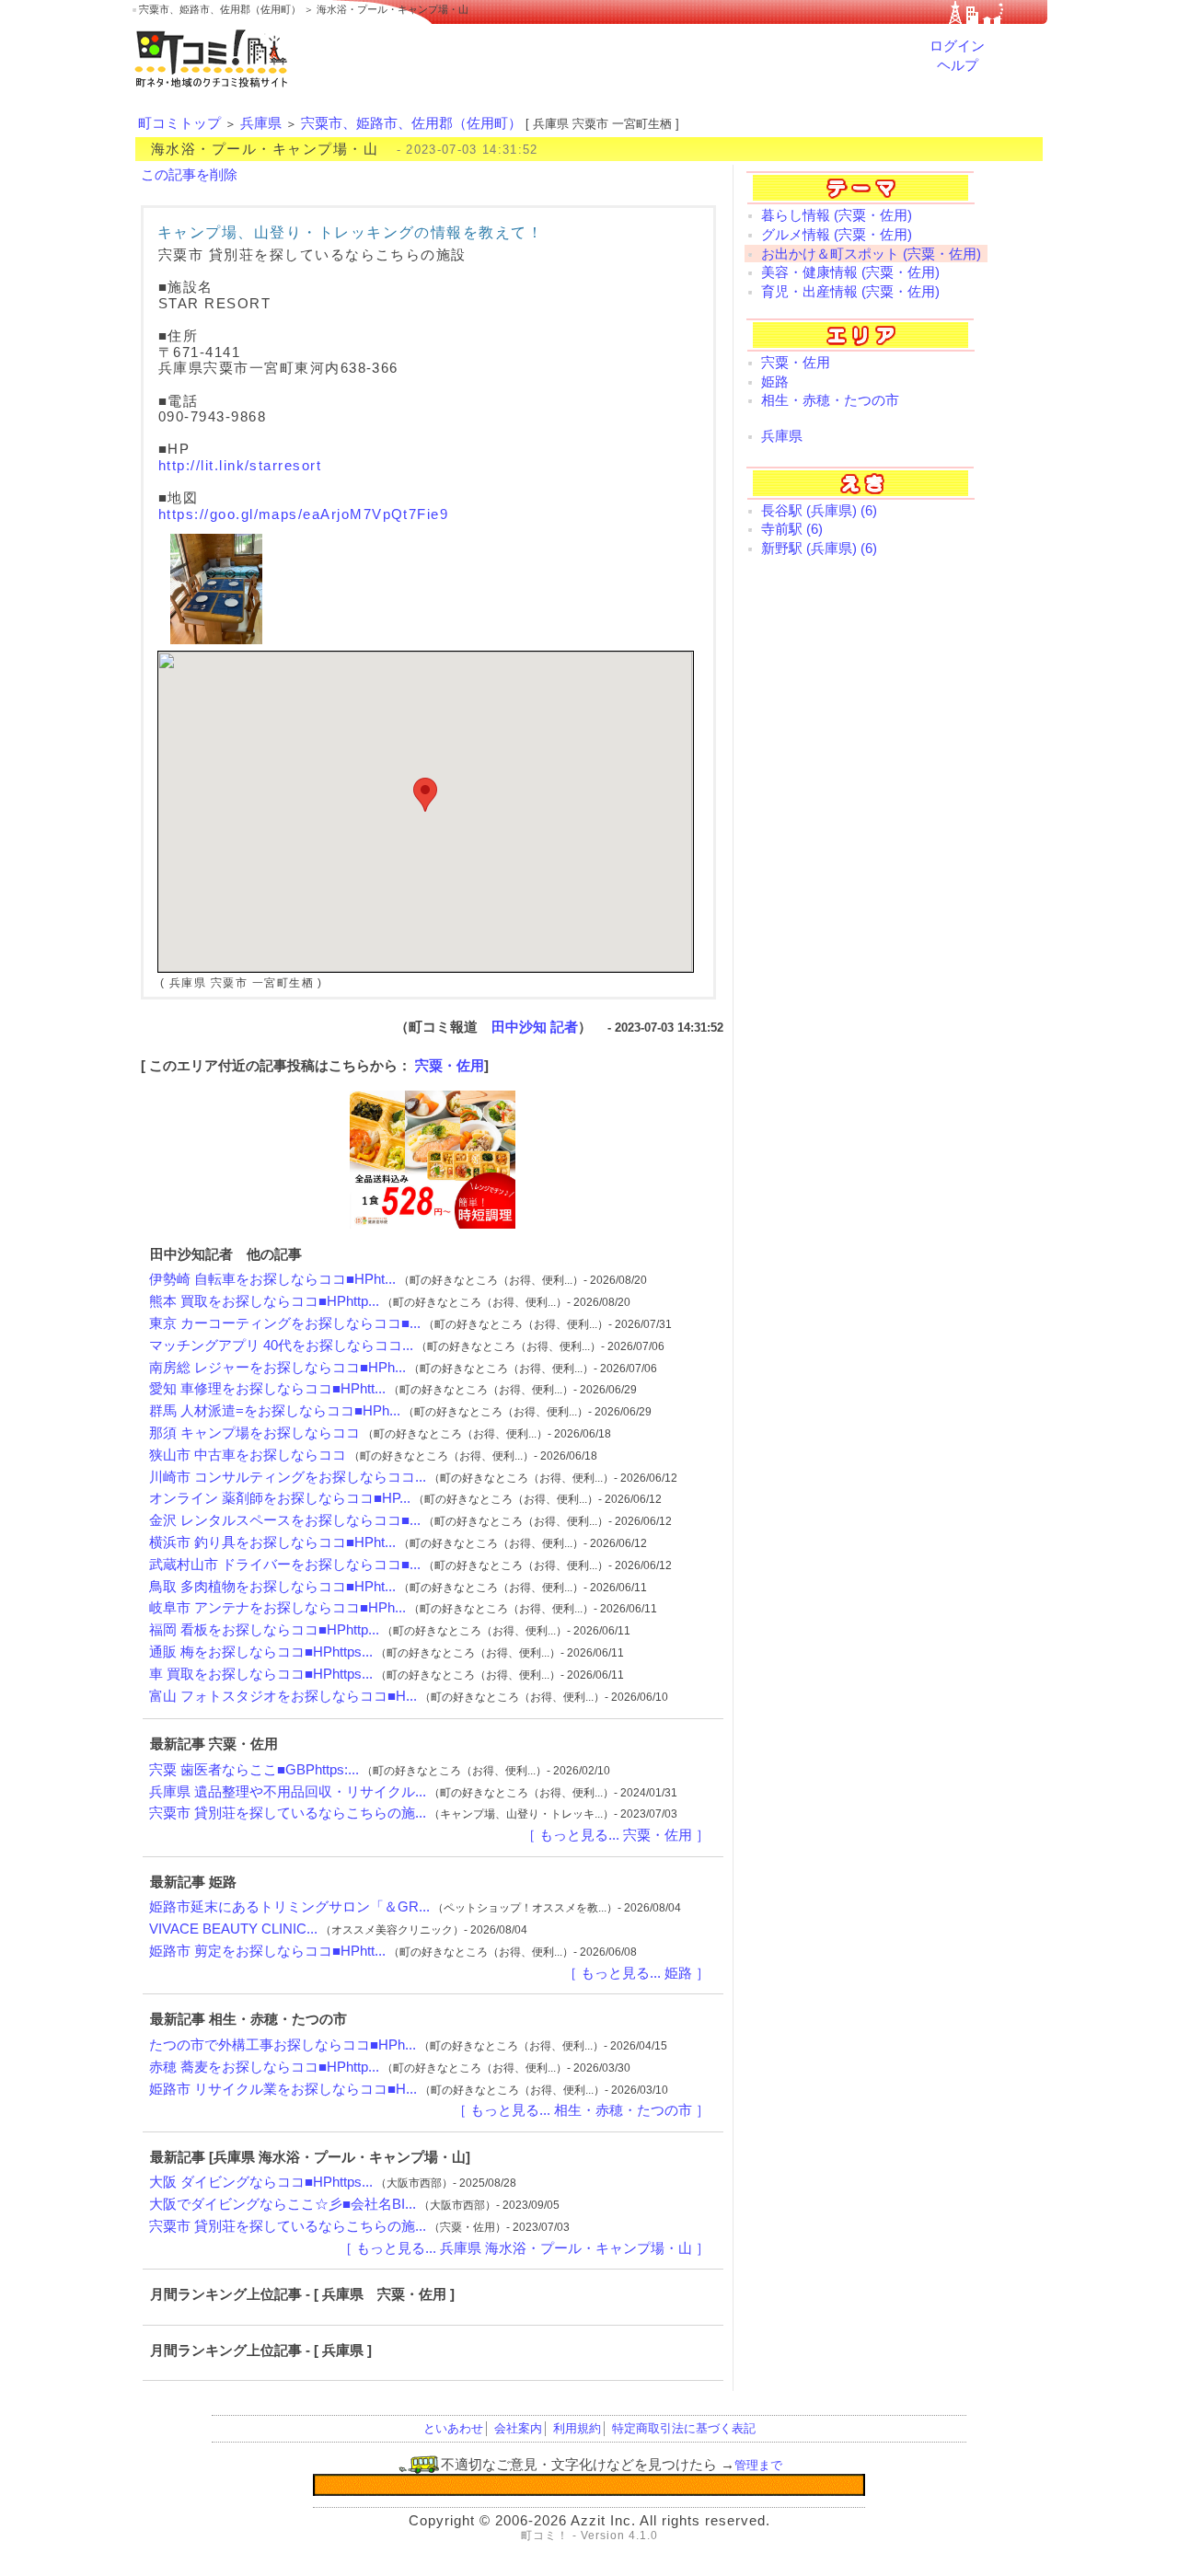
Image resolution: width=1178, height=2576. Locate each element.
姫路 (775, 382)
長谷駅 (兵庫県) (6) (819, 511)
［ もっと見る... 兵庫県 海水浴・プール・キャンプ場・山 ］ (524, 2248)
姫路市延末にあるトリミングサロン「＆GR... (289, 1907)
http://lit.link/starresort (240, 466)
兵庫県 (261, 123)
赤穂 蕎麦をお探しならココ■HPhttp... (264, 2067)
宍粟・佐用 (450, 1066)
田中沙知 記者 (535, 1027)
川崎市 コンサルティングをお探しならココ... (288, 1477)
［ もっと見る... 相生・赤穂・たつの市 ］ (581, 2110)
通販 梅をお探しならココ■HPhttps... (261, 1652)
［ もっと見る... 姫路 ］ (636, 1973)
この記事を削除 (189, 175)
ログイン (957, 46)
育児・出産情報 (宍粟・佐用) (850, 292)
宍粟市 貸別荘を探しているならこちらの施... (288, 1813)
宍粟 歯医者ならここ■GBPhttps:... (254, 1770)
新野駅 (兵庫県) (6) (819, 549)
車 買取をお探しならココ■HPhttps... (261, 1674)
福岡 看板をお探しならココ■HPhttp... (264, 1630)
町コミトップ (179, 123)
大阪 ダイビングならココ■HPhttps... (261, 2182)
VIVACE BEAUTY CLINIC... (233, 1929)
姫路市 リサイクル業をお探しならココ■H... (283, 2089)
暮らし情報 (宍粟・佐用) (837, 215)
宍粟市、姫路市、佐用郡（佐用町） (411, 123)
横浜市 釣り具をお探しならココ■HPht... (272, 1542)
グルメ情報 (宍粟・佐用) (837, 235)
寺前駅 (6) (792, 529)
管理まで (758, 2465)
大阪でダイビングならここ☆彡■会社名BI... (283, 2204)
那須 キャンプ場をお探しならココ (254, 1433)
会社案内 (518, 2428)
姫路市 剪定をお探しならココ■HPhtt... (267, 1951)
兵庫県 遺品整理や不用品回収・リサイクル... (288, 1792)
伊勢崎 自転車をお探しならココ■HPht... (272, 1279)
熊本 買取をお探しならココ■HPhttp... (264, 1301)
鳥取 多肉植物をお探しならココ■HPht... (272, 1587)
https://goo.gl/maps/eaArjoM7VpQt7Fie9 (303, 514)
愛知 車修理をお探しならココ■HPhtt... (267, 1389)
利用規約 (577, 2428)
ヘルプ (958, 65)
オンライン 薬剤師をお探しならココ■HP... (280, 1498)
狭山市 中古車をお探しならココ (248, 1455)
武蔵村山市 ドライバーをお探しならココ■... (285, 1565)
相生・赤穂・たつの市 (830, 400)
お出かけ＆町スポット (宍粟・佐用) (871, 254)
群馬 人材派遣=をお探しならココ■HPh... (275, 1411)
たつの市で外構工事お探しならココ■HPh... (283, 2045)
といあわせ (453, 2428)
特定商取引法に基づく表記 (684, 2428)
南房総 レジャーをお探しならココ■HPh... (277, 1368)
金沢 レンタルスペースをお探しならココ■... (285, 1520)
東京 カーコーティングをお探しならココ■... (285, 1323)
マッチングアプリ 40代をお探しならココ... (281, 1346)
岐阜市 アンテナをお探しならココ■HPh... (277, 1608)
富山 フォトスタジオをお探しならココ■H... (283, 1696)
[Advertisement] (866, 867)
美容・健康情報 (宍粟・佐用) (850, 272)
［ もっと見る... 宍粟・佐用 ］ (616, 1835)
